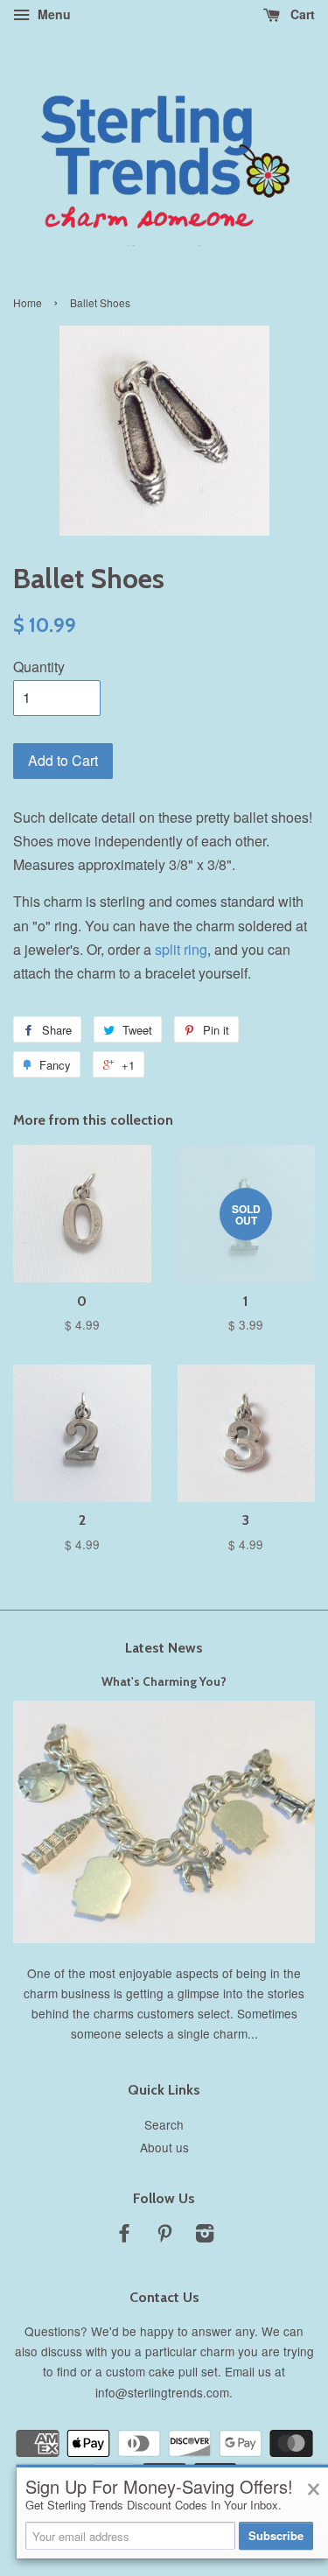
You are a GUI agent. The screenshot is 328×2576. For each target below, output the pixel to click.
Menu (52, 14)
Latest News (164, 1648)
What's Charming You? (164, 1681)
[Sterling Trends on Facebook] (124, 2236)
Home (28, 302)
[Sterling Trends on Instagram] (205, 2236)
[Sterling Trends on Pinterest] (164, 2236)
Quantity (39, 667)
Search (164, 2124)
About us (164, 2147)
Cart (301, 14)
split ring (181, 949)
